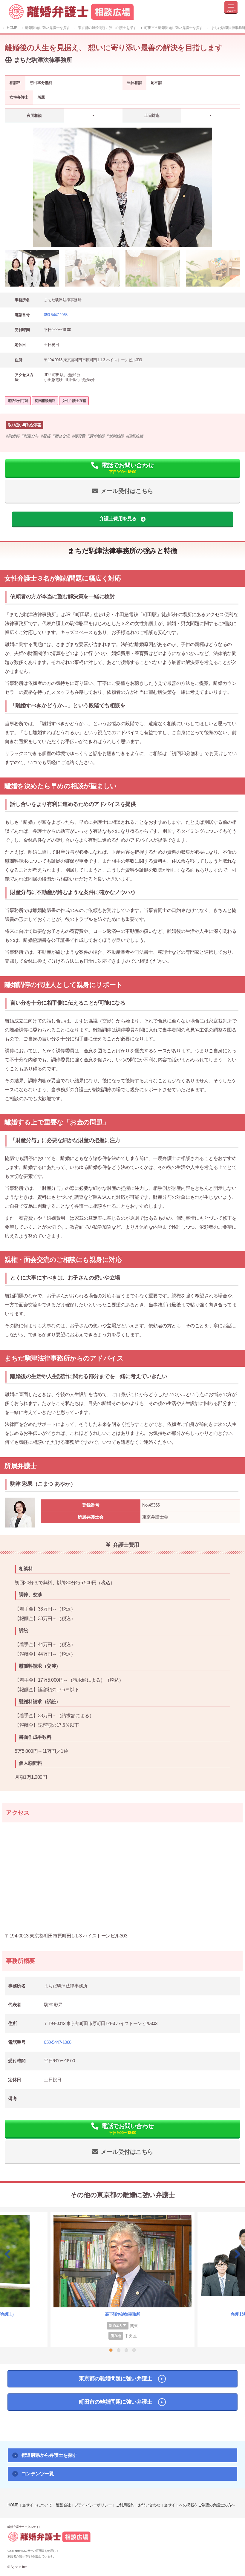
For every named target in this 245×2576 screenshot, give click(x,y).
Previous (7, 2254)
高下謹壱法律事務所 (122, 2314)
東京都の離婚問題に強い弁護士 (115, 2378)
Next (238, 2254)
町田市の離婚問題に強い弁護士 (115, 2402)
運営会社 (63, 2505)
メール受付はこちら (127, 491)
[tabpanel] (122, 187)
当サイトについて (37, 2505)
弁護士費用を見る (118, 519)
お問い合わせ (149, 2505)
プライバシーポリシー (93, 2505)
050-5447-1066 (56, 315)
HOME (13, 2505)
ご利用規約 (125, 2505)
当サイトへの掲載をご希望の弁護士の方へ (200, 2505)
